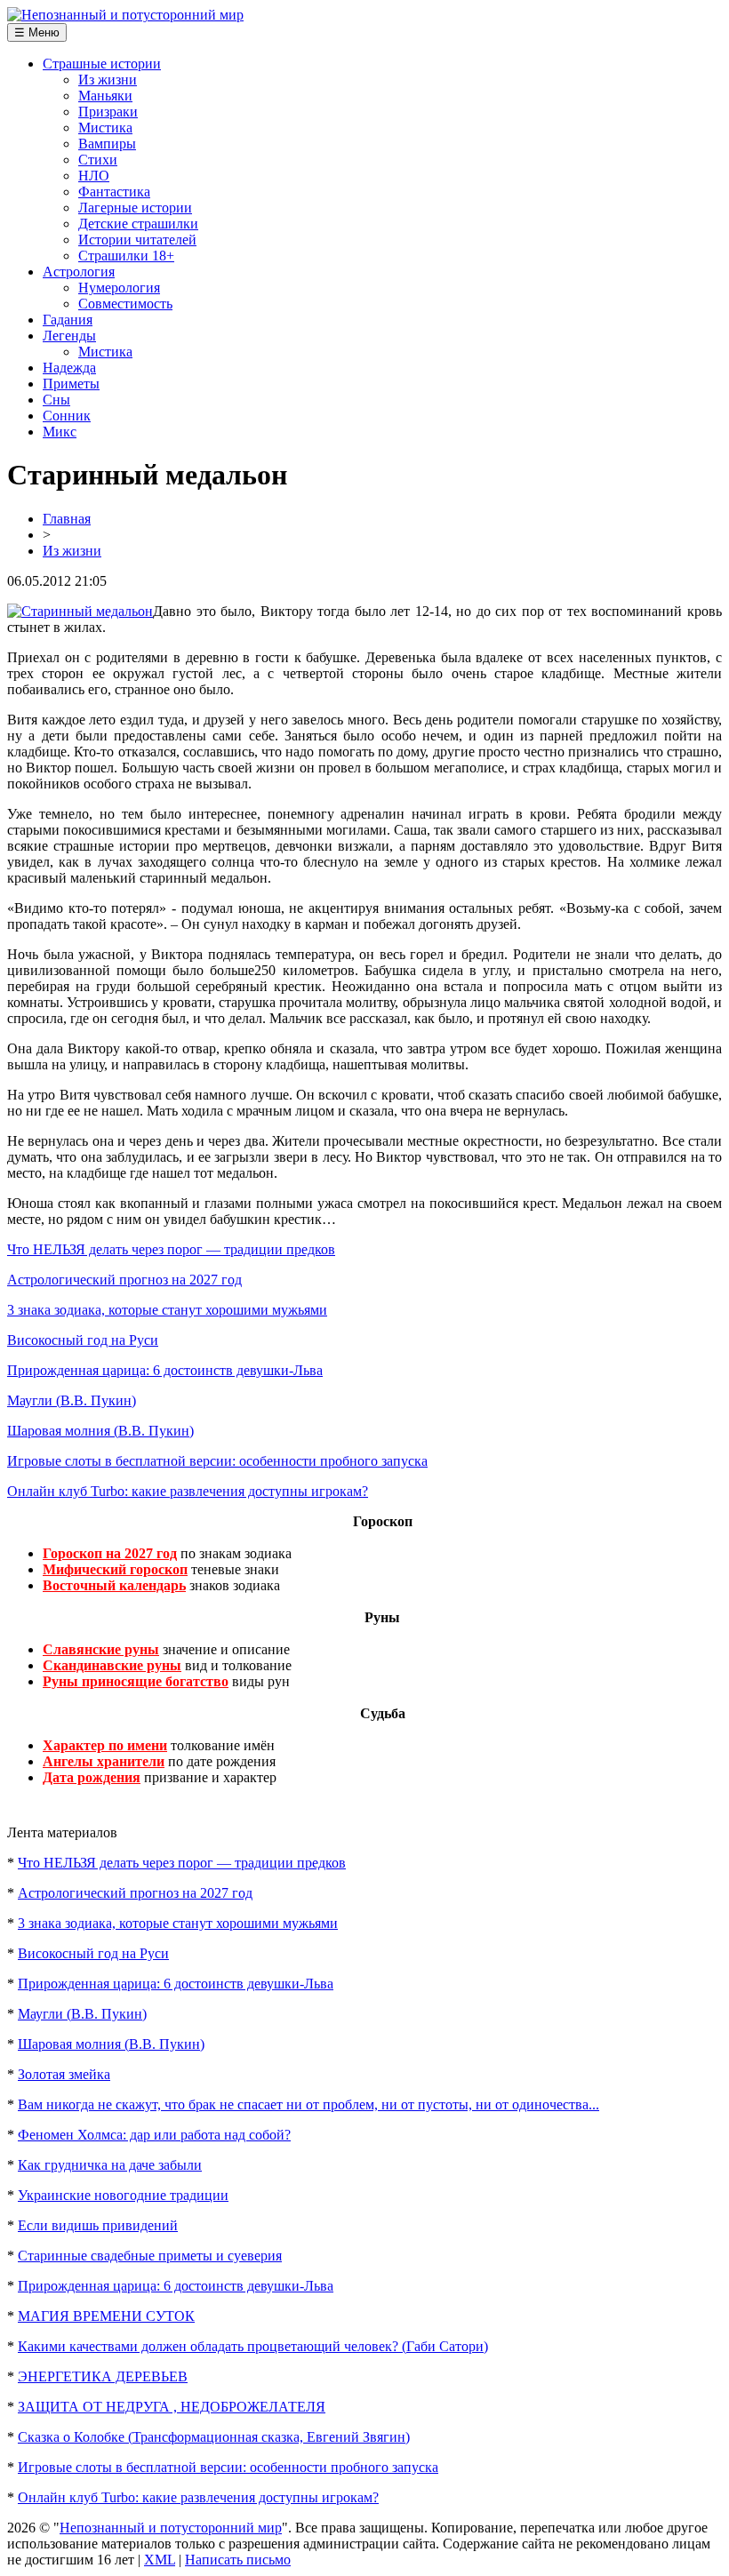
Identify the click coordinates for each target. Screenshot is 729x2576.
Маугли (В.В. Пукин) (72, 1400)
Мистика (105, 128)
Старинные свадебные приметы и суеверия (150, 2256)
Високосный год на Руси (83, 1340)
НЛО (94, 176)
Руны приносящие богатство (136, 1681)
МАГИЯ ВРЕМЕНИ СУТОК (106, 2316)
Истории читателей (137, 240)
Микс (60, 432)
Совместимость (125, 304)
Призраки (108, 112)
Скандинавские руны (112, 1665)
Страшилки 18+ (126, 256)
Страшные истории (102, 64)
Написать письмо (238, 2560)
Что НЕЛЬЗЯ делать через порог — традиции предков (171, 1249)
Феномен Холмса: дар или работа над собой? (154, 2135)
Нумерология (119, 288)
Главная (67, 519)
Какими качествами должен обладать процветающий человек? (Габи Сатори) (253, 2346)
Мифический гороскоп (115, 1569)
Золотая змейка (64, 2074)
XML (160, 2560)
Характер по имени (105, 1745)
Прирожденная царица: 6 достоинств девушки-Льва (165, 1370)
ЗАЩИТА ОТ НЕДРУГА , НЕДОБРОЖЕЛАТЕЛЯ (172, 2407)
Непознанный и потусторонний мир (171, 2528)
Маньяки (105, 96)
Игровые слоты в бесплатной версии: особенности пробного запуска (217, 1461)
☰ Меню (37, 32)
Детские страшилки (138, 224)
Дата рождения (92, 1777)
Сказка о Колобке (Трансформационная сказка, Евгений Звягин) (214, 2437)
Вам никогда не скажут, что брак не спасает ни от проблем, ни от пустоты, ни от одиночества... (308, 2104)
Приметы (71, 384)
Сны (56, 400)
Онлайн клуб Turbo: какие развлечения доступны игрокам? (188, 1491)
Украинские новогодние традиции (123, 2195)
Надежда (69, 368)
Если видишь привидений (98, 2225)
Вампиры (107, 144)
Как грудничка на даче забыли (110, 2165)
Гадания (68, 320)
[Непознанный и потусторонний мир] (125, 15)
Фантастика (114, 192)
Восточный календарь (114, 1585)
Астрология (79, 272)
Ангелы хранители (104, 1761)
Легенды (69, 336)
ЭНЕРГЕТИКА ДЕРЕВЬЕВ (103, 2376)
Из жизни (108, 80)
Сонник (67, 416)
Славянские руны (101, 1649)
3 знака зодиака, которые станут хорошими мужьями (167, 1310)
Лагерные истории (135, 208)
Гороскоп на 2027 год (110, 1553)
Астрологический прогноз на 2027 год (124, 1280)
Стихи (98, 160)
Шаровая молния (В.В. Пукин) (100, 1431)
